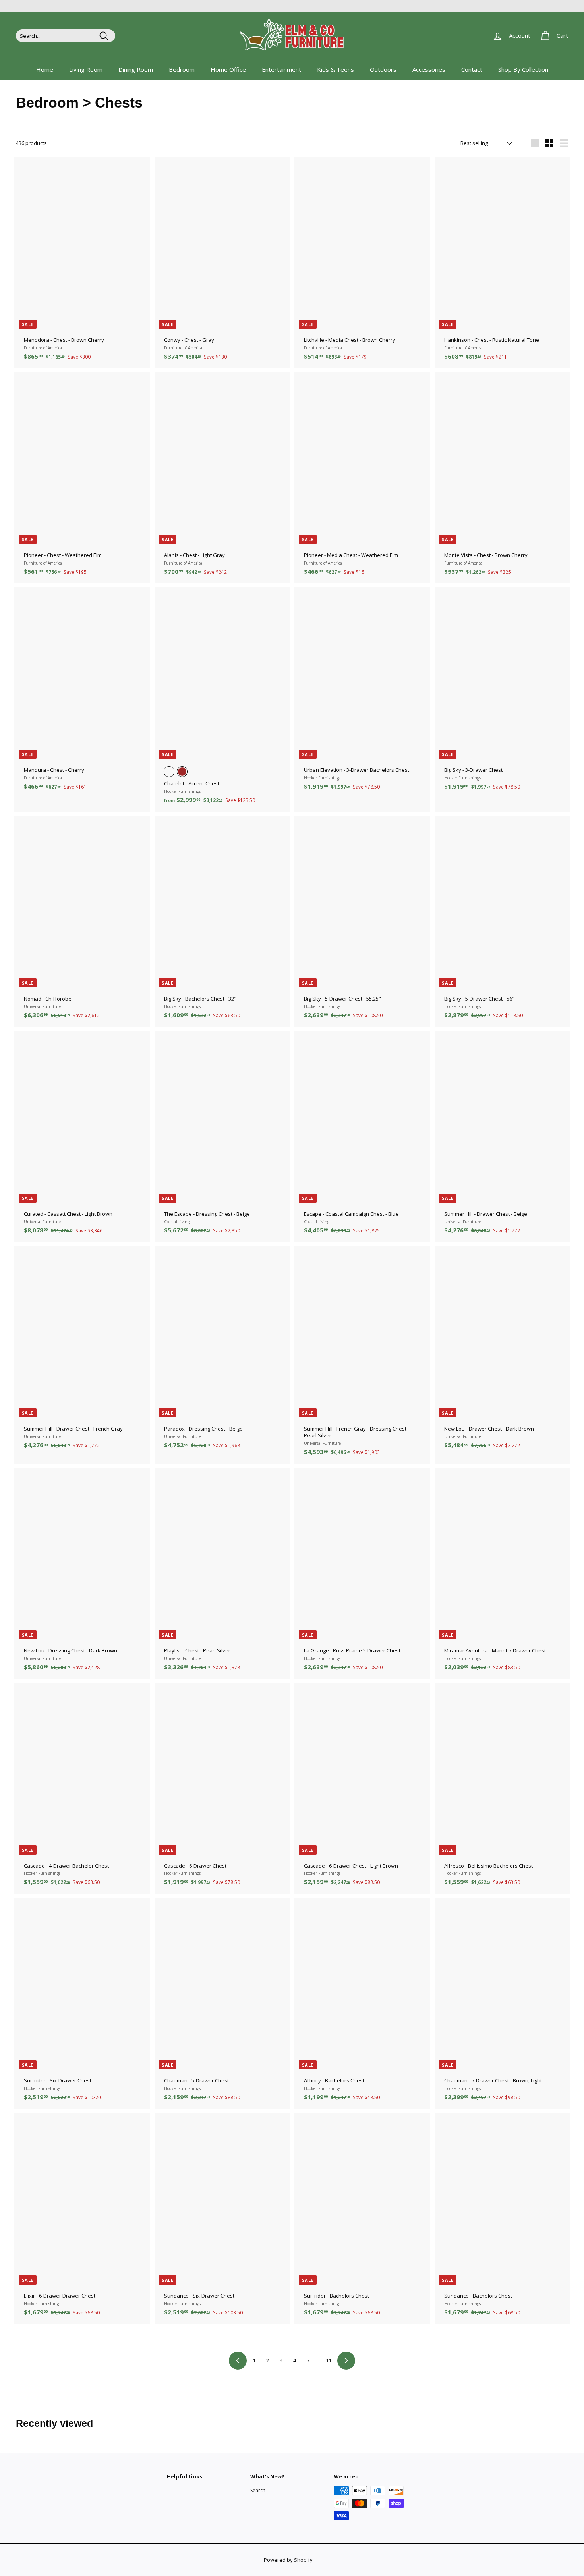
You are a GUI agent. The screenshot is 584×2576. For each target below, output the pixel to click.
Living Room (86, 69)
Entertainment (281, 69)
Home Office (228, 69)
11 (329, 2360)
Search (258, 2490)
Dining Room (136, 69)
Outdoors (383, 69)
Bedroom (182, 69)
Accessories (429, 69)
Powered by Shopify (288, 2560)
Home (45, 69)
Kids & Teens (336, 69)
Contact (472, 69)
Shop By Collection (523, 69)
